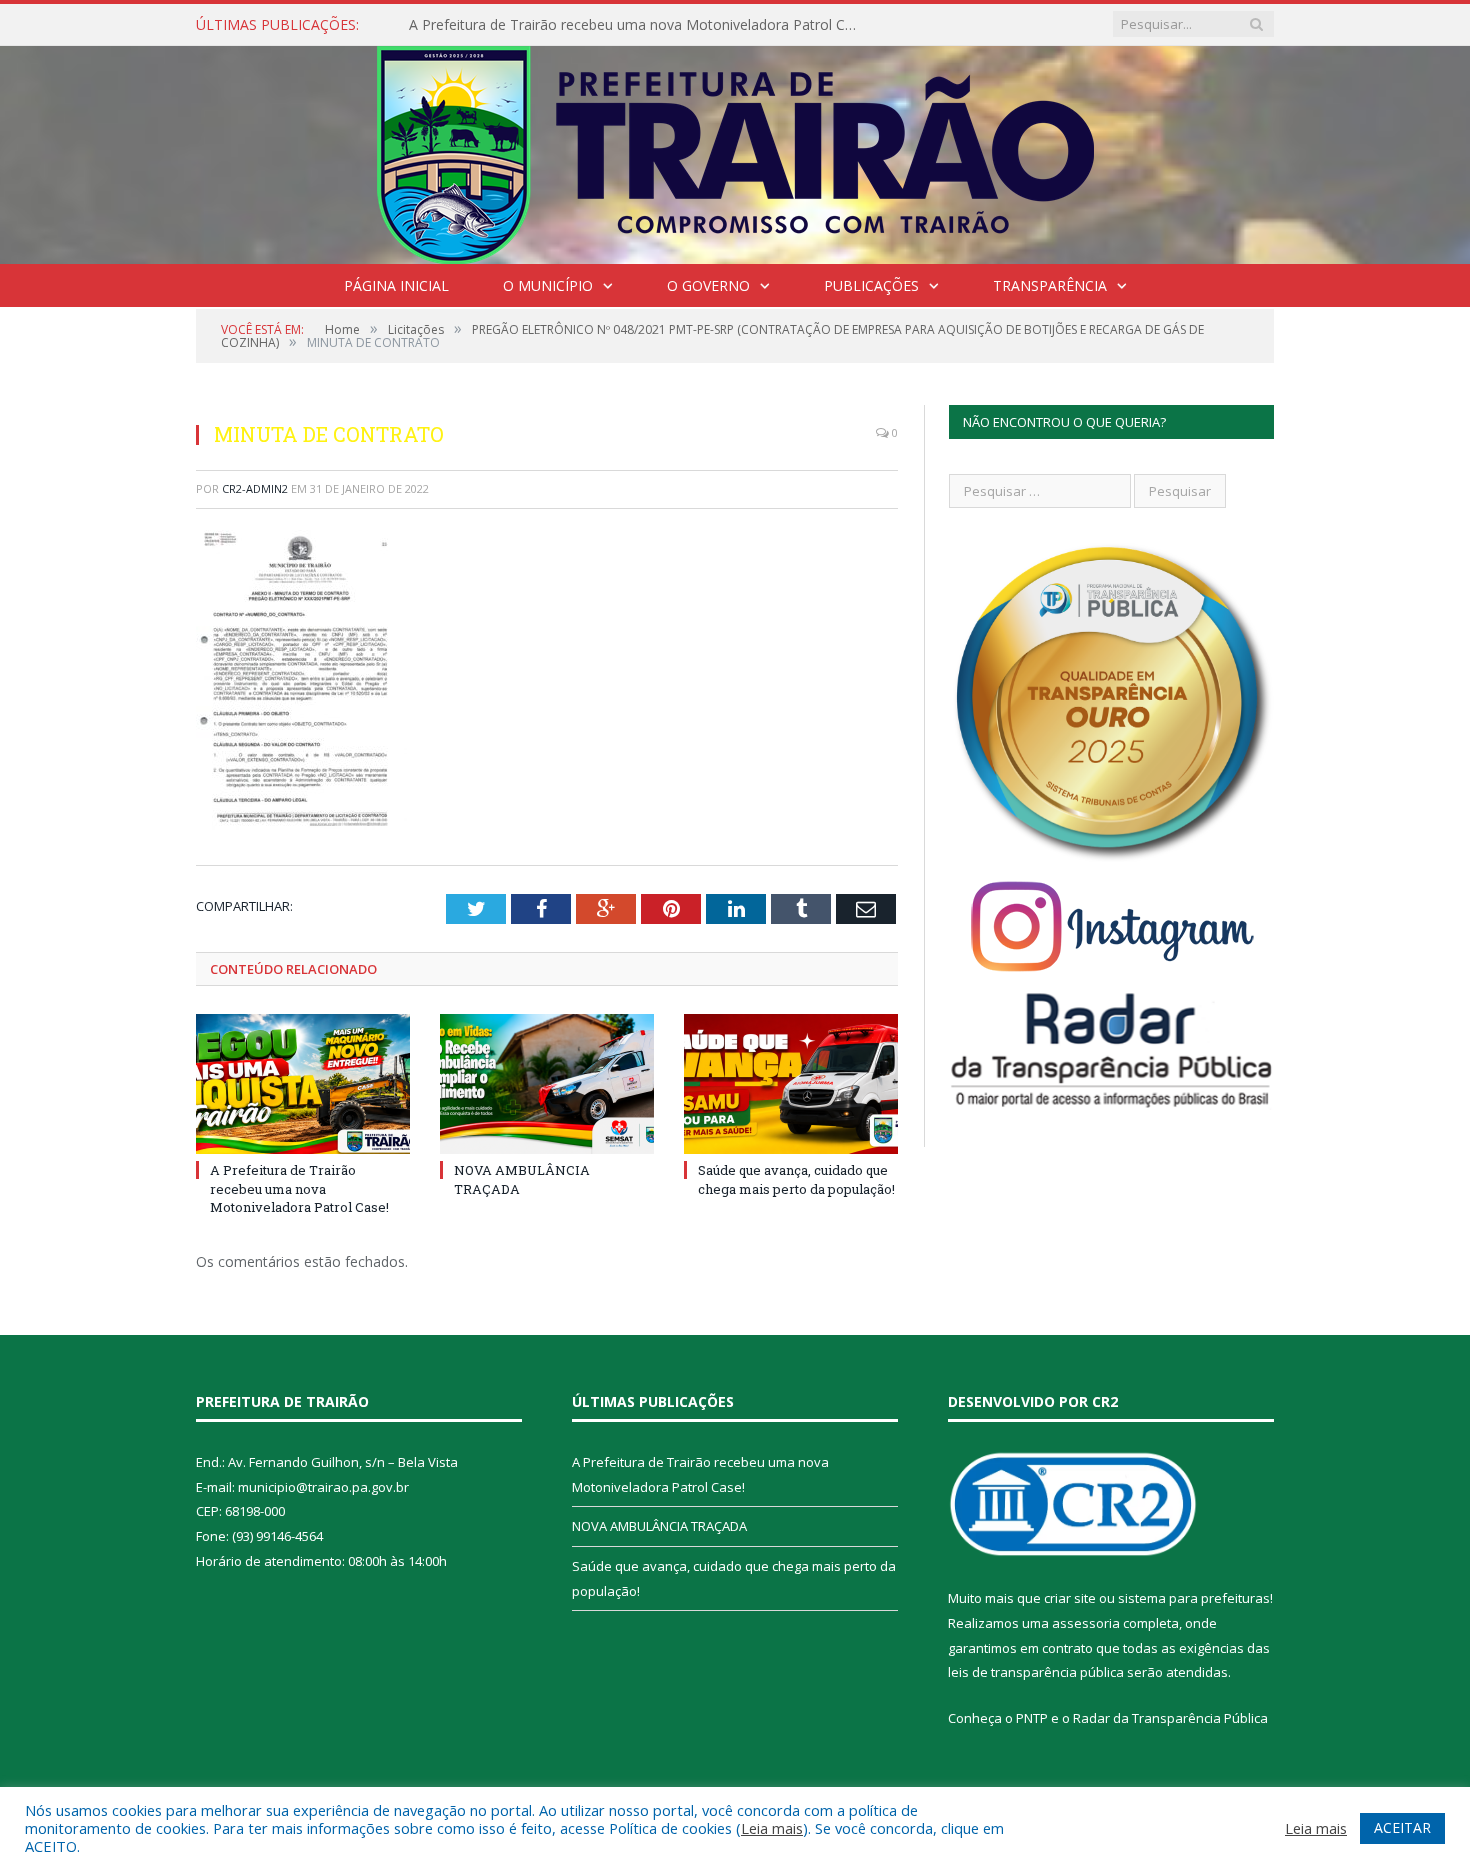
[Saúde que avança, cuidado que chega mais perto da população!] (791, 1084)
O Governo (708, 285)
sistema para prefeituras (1194, 1598)
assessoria (1086, 1623)
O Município (548, 285)
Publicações (871, 285)
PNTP (1032, 1718)
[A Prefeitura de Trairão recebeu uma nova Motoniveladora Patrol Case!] (303, 1084)
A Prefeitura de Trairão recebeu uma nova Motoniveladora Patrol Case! (639, 25)
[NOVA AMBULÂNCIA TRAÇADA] (547, 1084)
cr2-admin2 (255, 488)
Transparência (1050, 285)
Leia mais (772, 1828)
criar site (1070, 1598)
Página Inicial (396, 285)
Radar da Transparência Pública (1170, 1718)
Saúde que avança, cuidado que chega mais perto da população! (796, 1179)
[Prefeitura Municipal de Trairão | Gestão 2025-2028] (735, 150)
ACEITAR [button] (1402, 1827)
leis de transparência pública (1036, 1672)
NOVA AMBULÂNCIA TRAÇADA (659, 1526)
